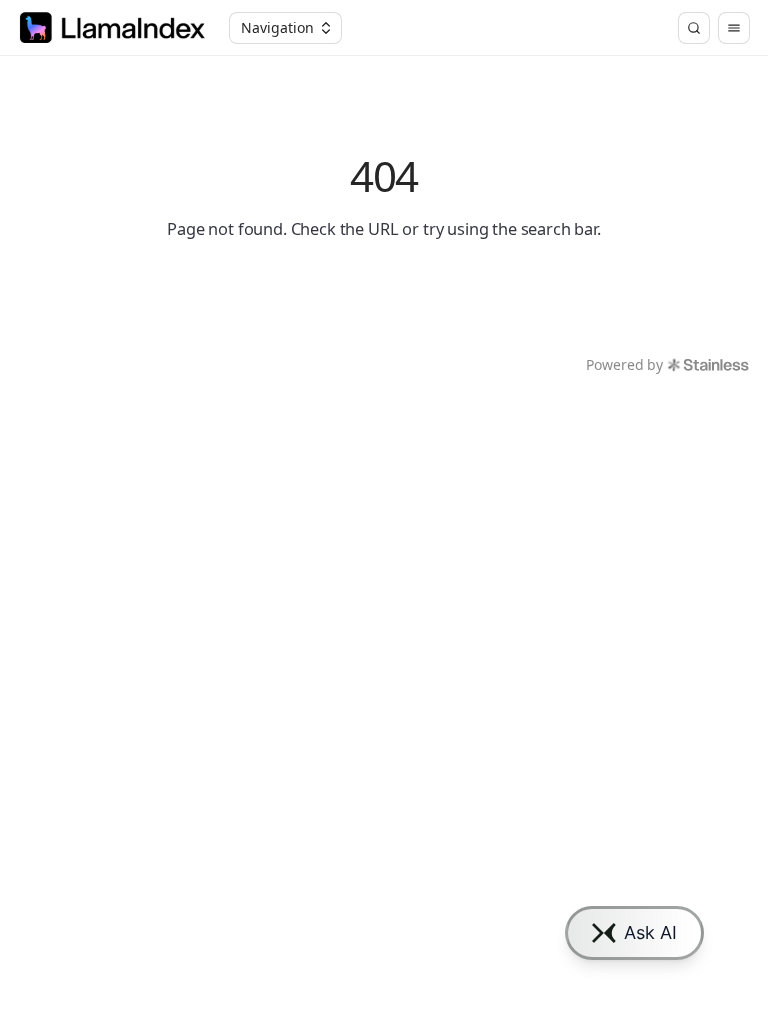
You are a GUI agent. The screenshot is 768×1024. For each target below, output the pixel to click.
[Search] (694, 28)
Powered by (624, 364)
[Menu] (734, 28)
